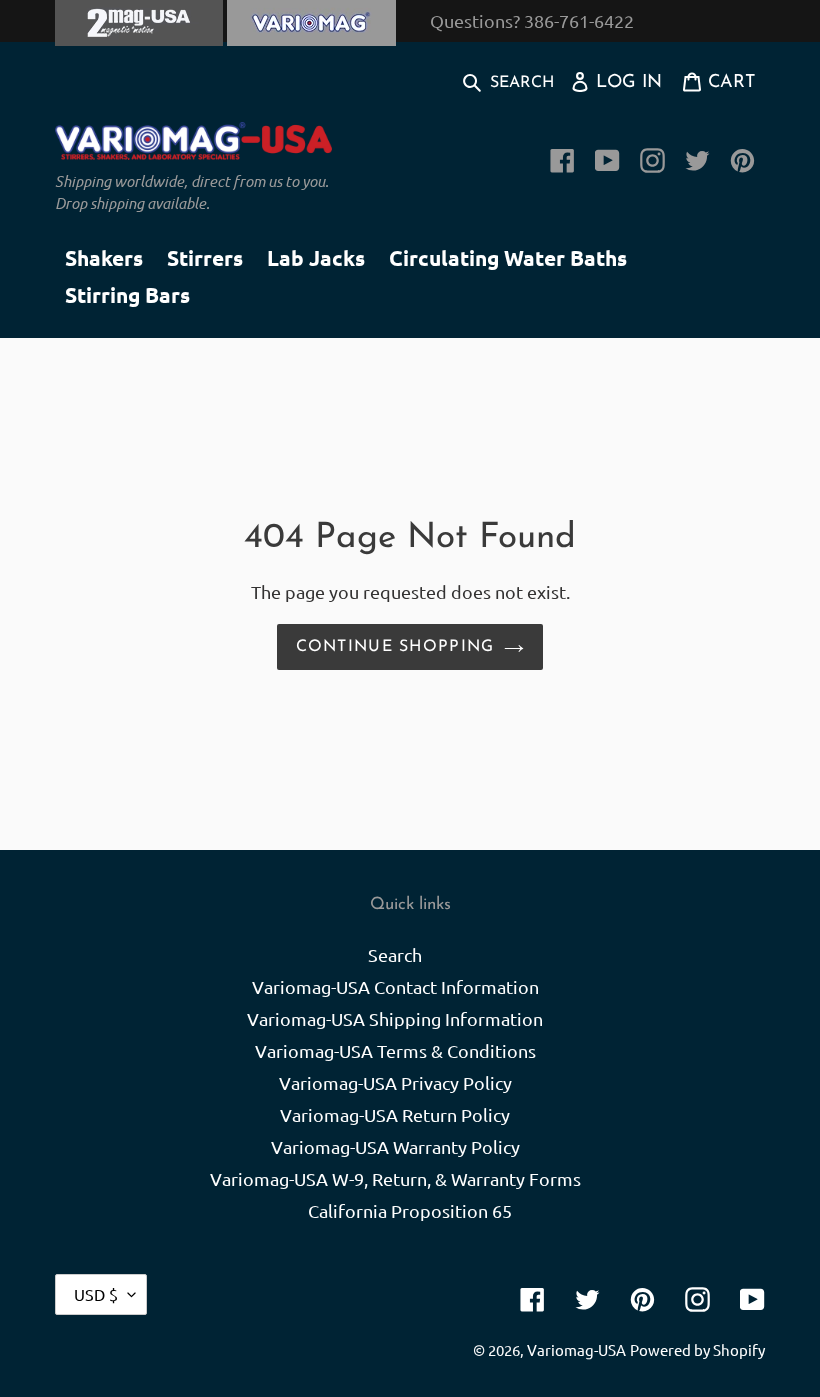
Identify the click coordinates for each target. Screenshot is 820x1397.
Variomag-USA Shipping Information (395, 1018)
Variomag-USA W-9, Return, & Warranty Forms (395, 1178)
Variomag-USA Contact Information (395, 986)
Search (395, 954)
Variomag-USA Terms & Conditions (395, 1050)
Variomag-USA (576, 1349)
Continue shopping (395, 647)
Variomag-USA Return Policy (395, 1114)
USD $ (96, 1294)
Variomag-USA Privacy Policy (395, 1082)
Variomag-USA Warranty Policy (395, 1146)
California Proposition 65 (410, 1210)
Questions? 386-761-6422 (532, 20)
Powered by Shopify (697, 1349)
